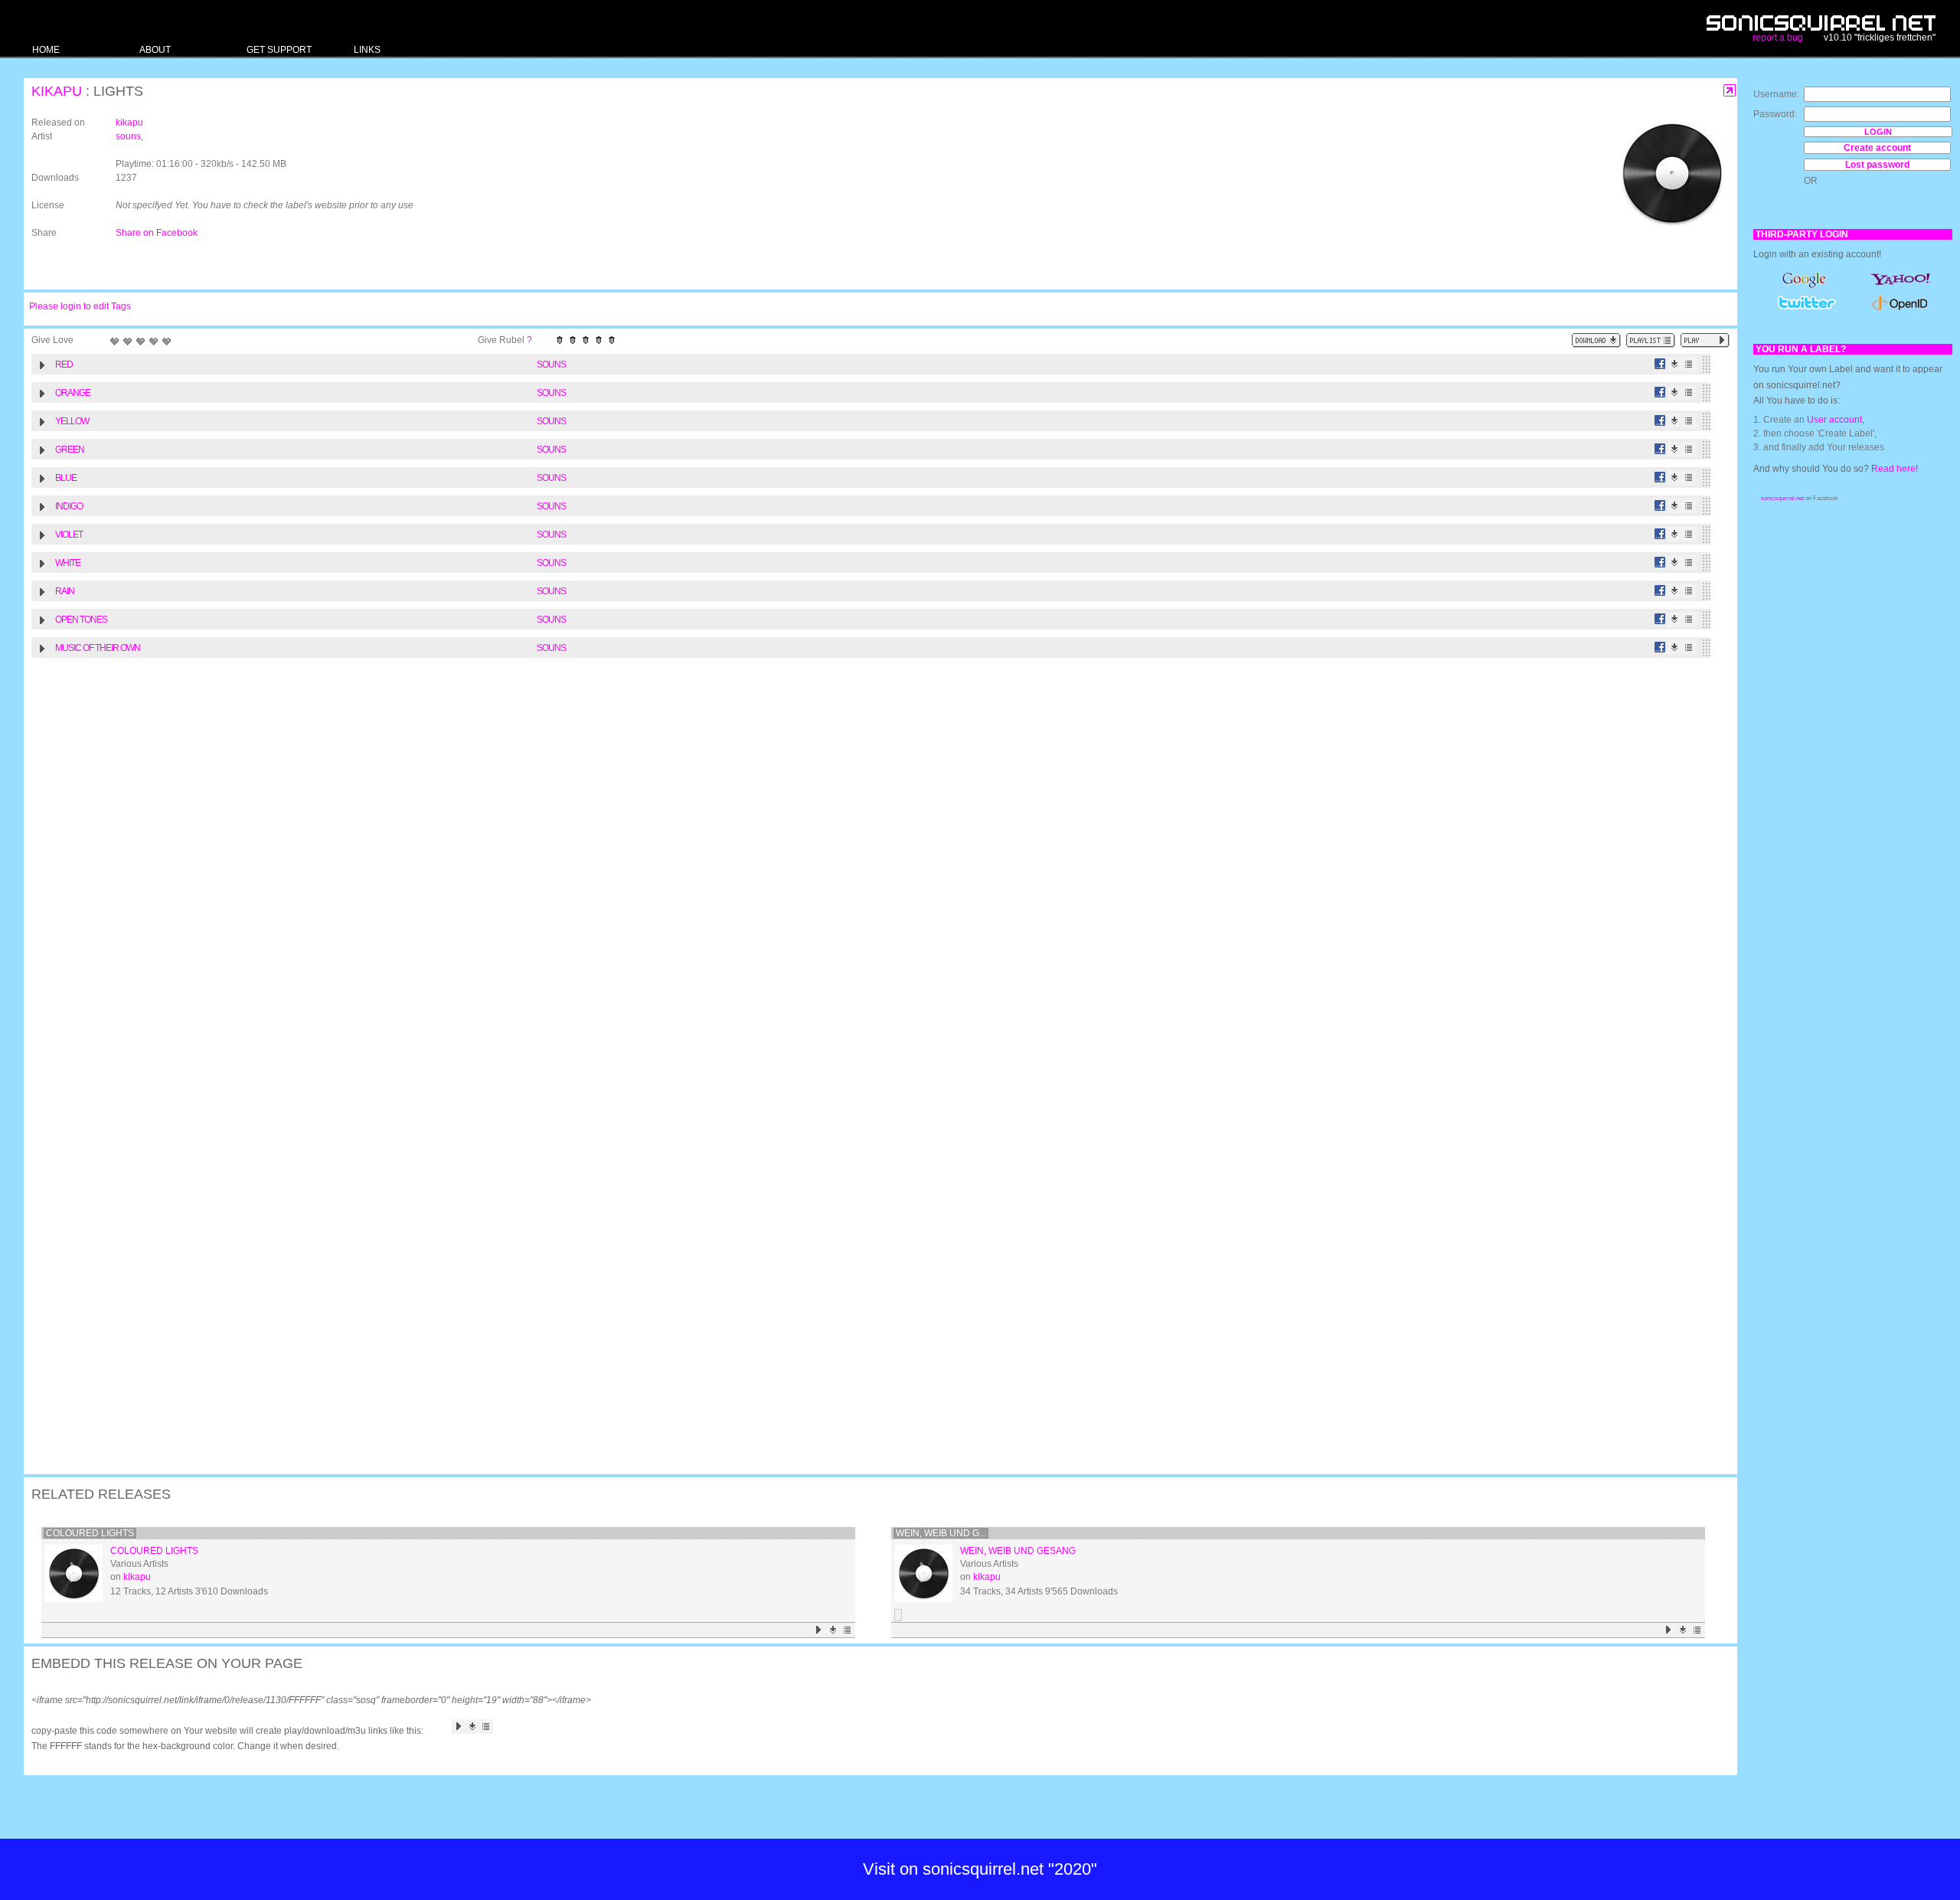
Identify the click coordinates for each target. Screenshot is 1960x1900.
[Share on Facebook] (1660, 364)
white (68, 563)
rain (65, 591)
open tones (81, 620)
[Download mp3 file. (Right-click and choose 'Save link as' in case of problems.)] (1675, 364)
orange (73, 393)
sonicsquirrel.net (1782, 498)
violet (69, 535)
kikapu (57, 91)
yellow (72, 421)
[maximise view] (1730, 91)
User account (1834, 420)
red (64, 365)
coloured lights (90, 1533)
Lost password (1877, 165)
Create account (1877, 148)
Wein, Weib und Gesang (1018, 1551)
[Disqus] (873, 865)
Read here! (1895, 469)
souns (128, 136)
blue (66, 478)
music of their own (98, 648)
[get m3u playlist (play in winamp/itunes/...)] (1651, 340)
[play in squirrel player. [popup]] (1705, 340)
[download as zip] (1596, 340)
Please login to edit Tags (80, 306)
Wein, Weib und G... (941, 1533)
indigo (69, 506)
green (70, 450)
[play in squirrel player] (74, 1573)
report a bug (1778, 38)
